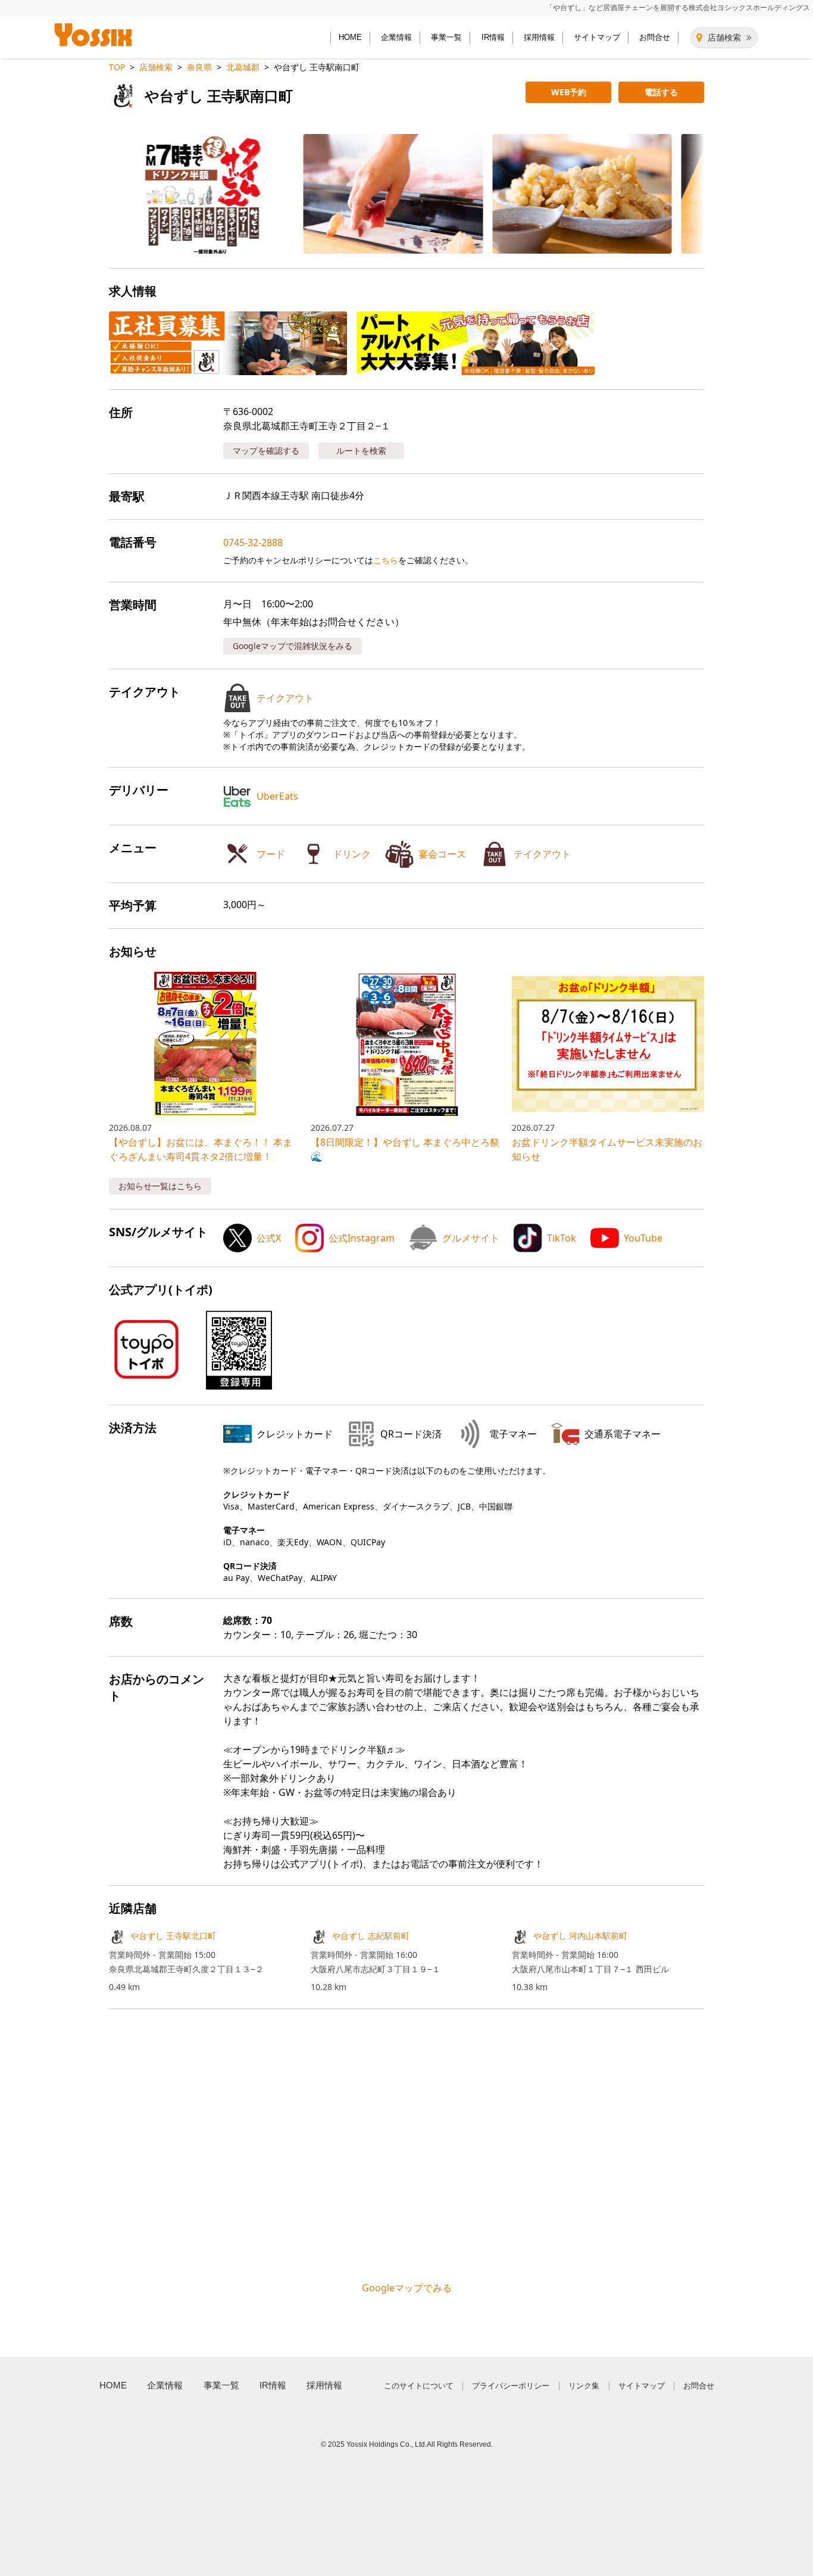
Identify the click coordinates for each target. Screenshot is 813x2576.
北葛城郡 (243, 67)
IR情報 (493, 37)
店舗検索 (724, 38)
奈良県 (199, 67)
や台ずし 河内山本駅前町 (580, 1936)
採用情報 (539, 37)
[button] (199, 194)
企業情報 (396, 37)
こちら (386, 560)
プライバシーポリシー (511, 2386)
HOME (350, 37)
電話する (661, 92)
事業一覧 (446, 37)
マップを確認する (266, 450)
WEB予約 (569, 92)
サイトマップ (597, 37)
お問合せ (655, 37)
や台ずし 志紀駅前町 (371, 1936)
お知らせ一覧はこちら (160, 1186)
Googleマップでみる (407, 2288)
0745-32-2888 (253, 542)
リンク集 (584, 2386)
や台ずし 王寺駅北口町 (173, 1936)
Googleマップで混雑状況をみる (293, 646)
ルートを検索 (361, 450)
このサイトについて (419, 2386)
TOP (117, 67)
